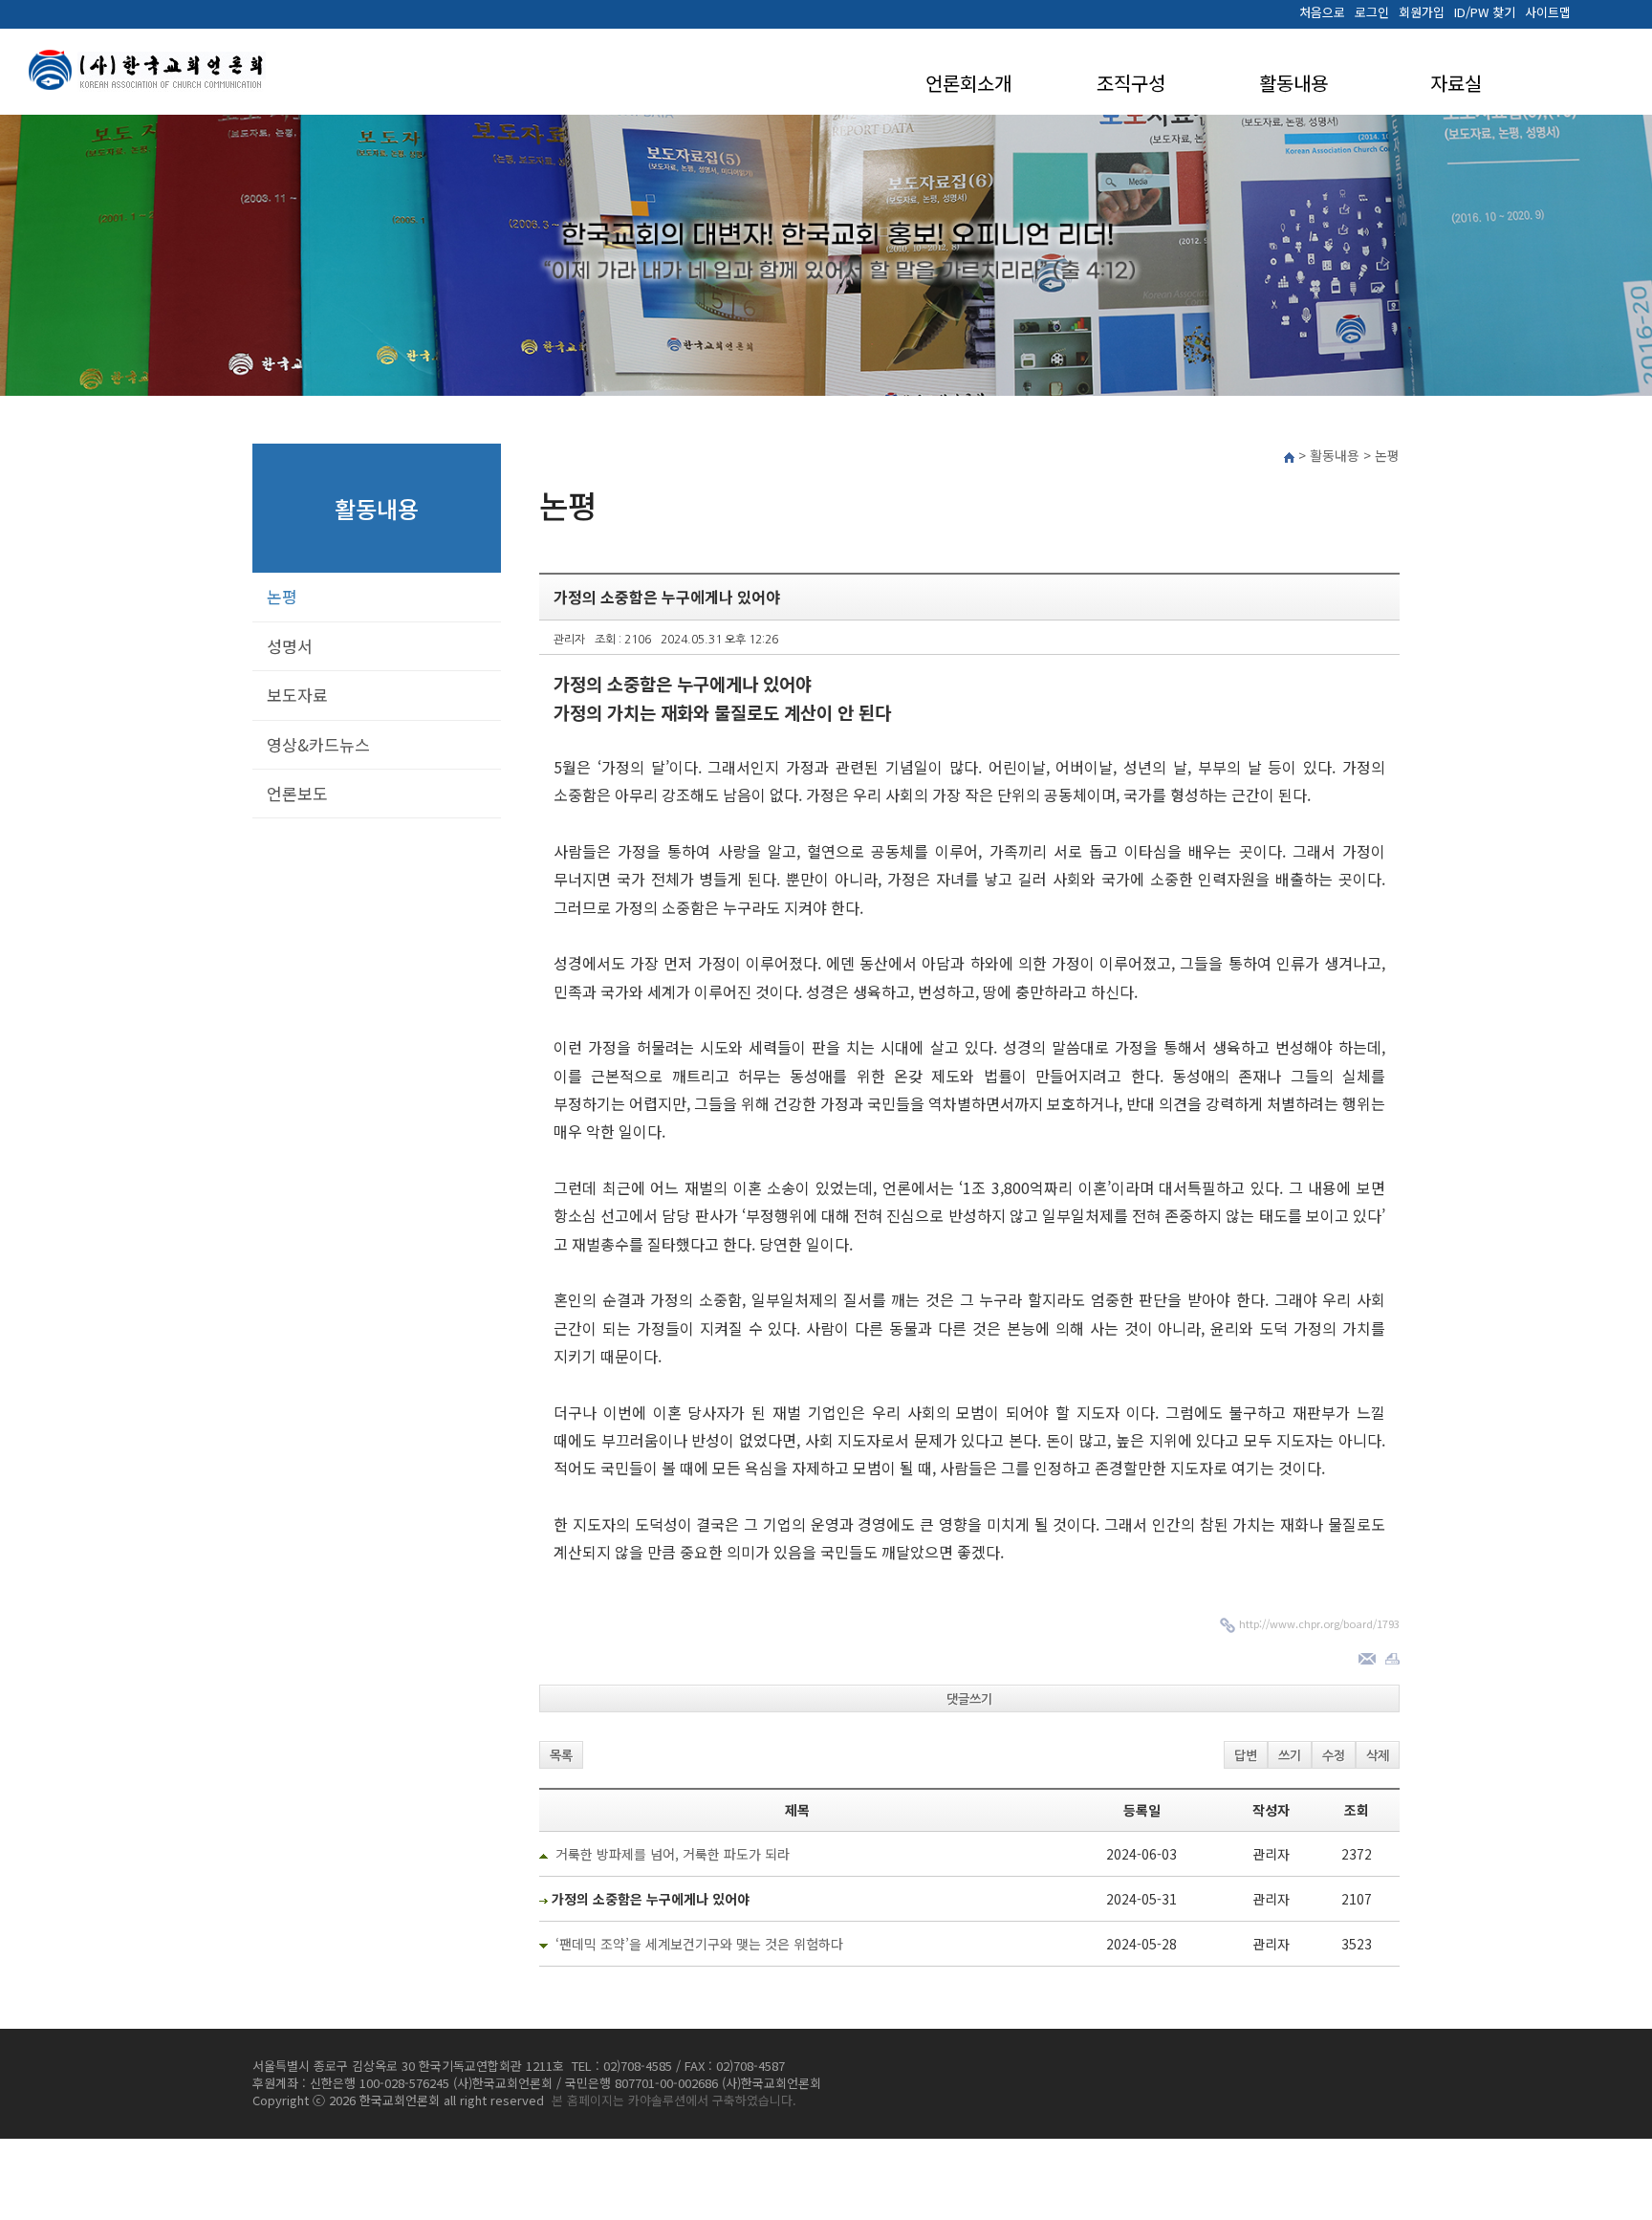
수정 (1334, 1756)
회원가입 (1422, 12)
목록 (561, 1756)
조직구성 (1131, 83)
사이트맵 (1548, 12)
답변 (1246, 1756)
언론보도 (297, 793)
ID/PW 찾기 (1485, 12)
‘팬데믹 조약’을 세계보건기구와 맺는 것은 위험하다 (699, 1944)
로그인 (1372, 12)
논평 (282, 596)
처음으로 (1322, 12)
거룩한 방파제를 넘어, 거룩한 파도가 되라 (673, 1854)
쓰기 (1290, 1756)
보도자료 (297, 695)
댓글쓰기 (969, 1699)
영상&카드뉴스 (318, 744)
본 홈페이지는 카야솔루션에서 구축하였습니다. (674, 2100)
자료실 (1456, 83)
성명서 (290, 646)
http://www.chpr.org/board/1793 (1319, 1623)
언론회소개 (968, 83)
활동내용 (1293, 83)
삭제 (1378, 1756)
